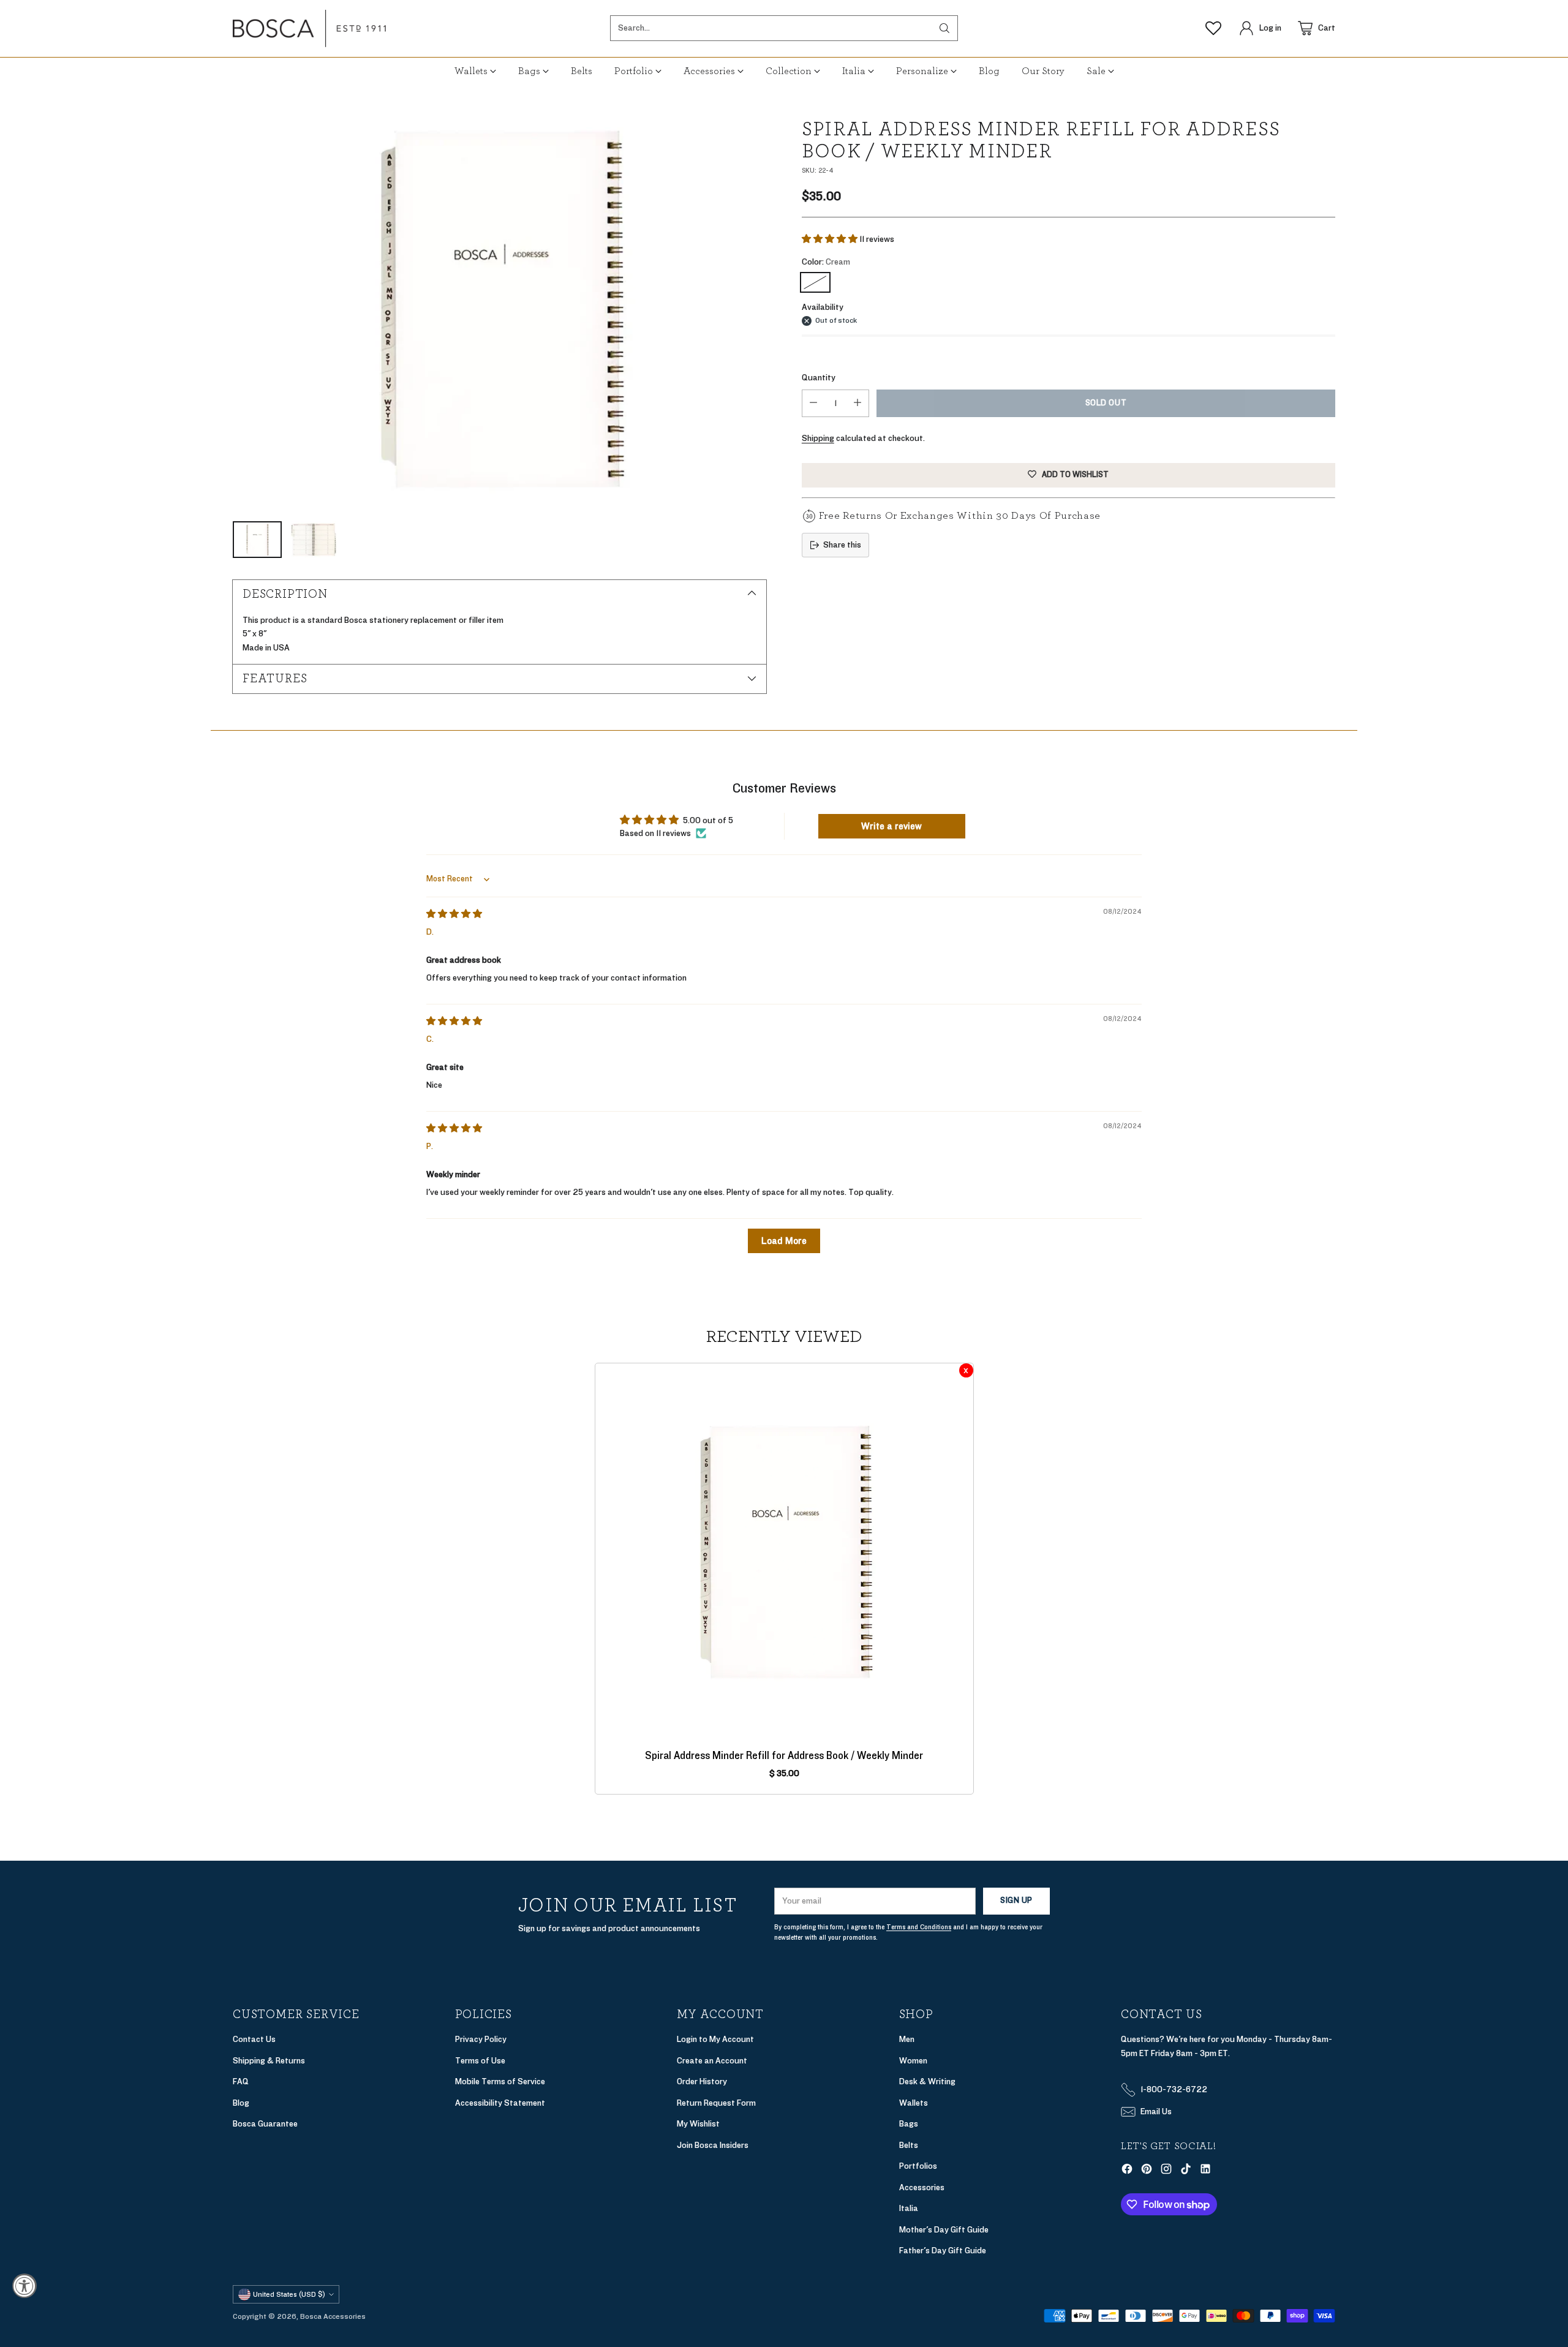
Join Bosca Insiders (713, 2145)
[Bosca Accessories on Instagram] (1166, 2171)
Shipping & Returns (269, 2061)
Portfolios (918, 2166)
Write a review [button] (891, 826)
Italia (909, 2208)
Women (913, 2061)
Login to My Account (715, 2039)
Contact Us (254, 2039)
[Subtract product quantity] (813, 403)
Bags (909, 2124)
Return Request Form (716, 2103)
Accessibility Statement (500, 2103)
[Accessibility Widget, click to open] (24, 2286)
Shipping (818, 438)
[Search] (944, 28)
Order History (702, 2081)
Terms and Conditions (919, 1927)
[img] (454, 914)
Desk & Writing (927, 2081)
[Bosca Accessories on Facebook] (1127, 2171)
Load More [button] (784, 1241)
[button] (831, 239)
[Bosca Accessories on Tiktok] (1186, 2171)
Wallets (914, 2103)
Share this (842, 545)
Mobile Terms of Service (500, 2081)
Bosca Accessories (333, 2316)
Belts (909, 2145)
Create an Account (712, 2061)
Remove (966, 1370)
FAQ (241, 2081)
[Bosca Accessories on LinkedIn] (1205, 2171)
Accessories (922, 2187)
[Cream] (815, 282)
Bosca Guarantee (265, 2124)
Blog (241, 2103)
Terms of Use (480, 2061)
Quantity (819, 378)
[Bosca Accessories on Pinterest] (1147, 2171)
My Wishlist (698, 2124)
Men (907, 2039)
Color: (826, 262)
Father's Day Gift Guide (943, 2251)
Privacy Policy (481, 2039)
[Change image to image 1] (257, 540)
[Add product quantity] (858, 403)
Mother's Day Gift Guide (944, 2230)
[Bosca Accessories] (309, 28)
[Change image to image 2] (314, 540)
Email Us (1156, 2112)
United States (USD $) (289, 2294)
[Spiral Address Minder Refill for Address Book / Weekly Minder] (499, 309)
